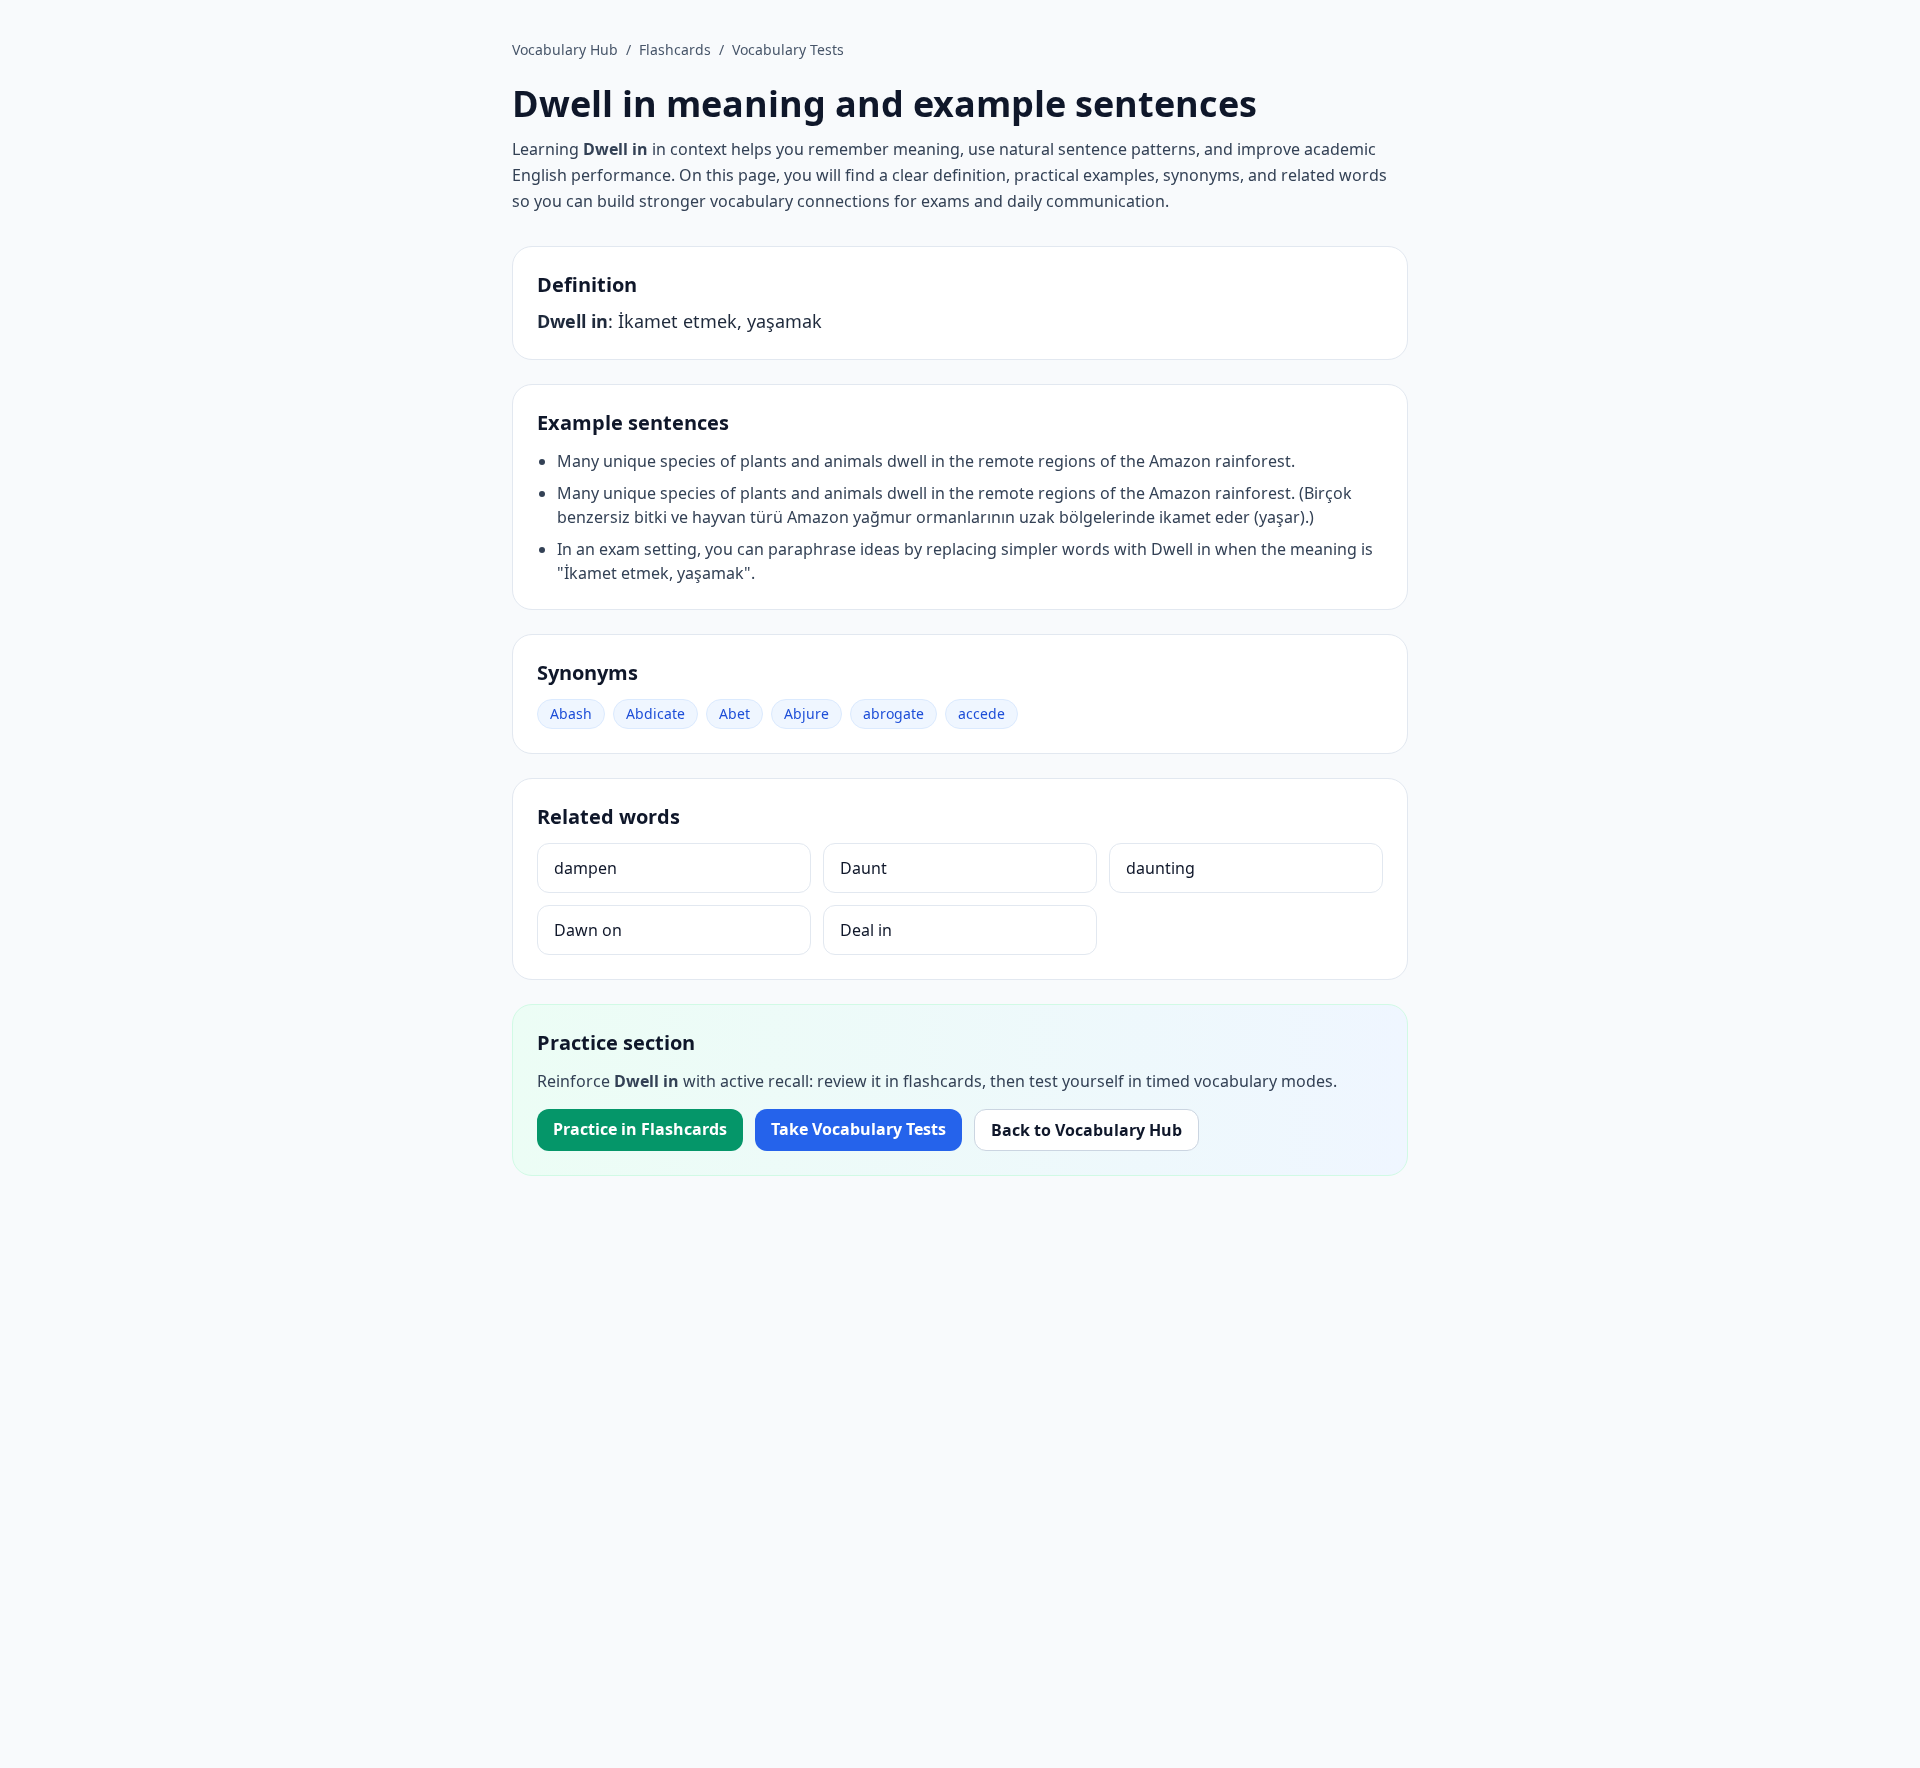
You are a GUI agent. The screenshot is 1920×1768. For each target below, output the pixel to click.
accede (981, 713)
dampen (585, 868)
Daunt (863, 868)
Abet (734, 713)
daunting (1160, 868)
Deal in (866, 930)
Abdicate (655, 713)
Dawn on (588, 930)
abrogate (893, 713)
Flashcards (675, 49)
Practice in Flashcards (640, 1129)
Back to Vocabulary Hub (1086, 1130)
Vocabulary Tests (788, 49)
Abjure (806, 713)
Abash (571, 713)
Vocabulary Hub (565, 49)
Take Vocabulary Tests (858, 1129)
